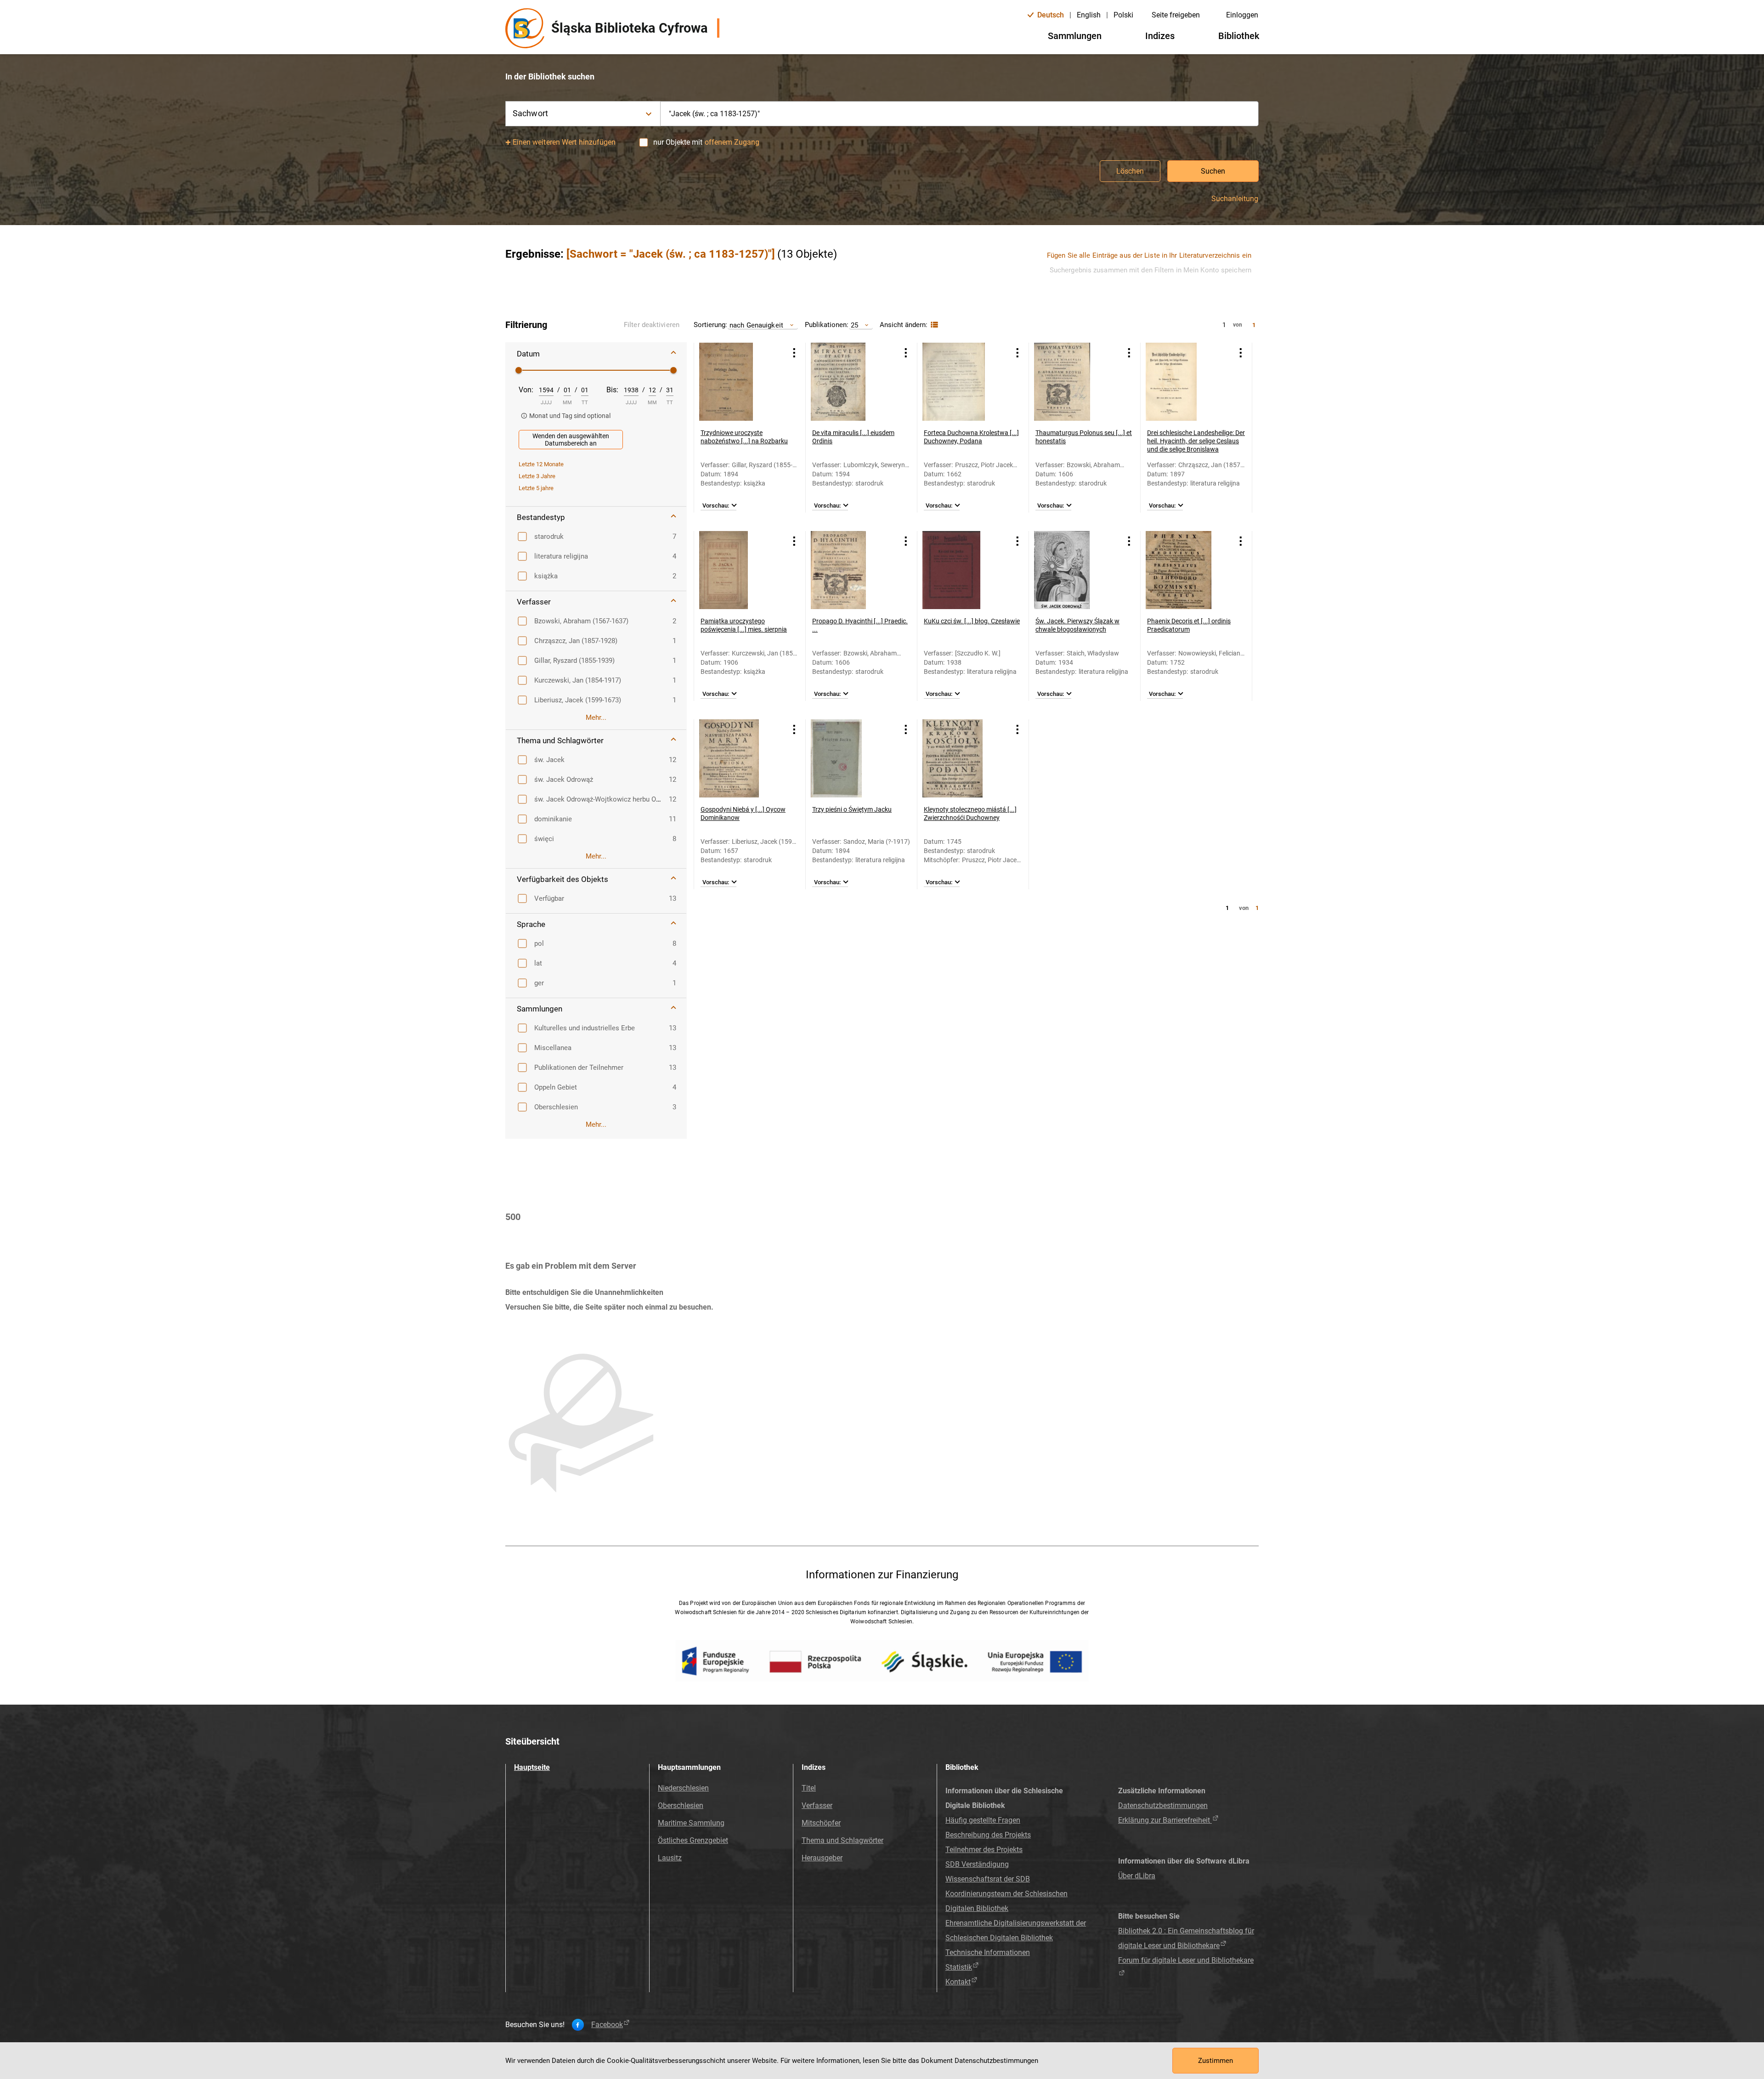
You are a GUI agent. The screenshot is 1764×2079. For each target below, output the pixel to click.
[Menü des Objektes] (794, 353)
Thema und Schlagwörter (842, 1840)
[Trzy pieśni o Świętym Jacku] (850, 758)
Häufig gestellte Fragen (983, 1820)
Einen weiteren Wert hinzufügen (564, 142)
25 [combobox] (854, 325)
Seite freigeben (1176, 15)
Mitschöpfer (821, 1823)
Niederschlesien (683, 1788)
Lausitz (670, 1858)
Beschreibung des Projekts (988, 1835)
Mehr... (596, 717)
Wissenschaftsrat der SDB (988, 1879)
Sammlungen (1075, 36)
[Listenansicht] (933, 325)
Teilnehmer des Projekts (984, 1850)
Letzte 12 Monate (541, 464)
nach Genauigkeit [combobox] (756, 325)
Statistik (959, 1967)
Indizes (1160, 36)
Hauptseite (532, 1767)
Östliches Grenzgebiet (693, 1840)
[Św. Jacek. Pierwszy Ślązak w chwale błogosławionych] (1073, 570)
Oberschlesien (681, 1805)
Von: (526, 390)
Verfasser (817, 1805)
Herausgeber (822, 1858)
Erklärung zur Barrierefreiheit (1165, 1820)
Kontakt (958, 1982)
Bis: (612, 390)
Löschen (1130, 171)
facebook (607, 2025)
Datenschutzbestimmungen (1163, 1805)
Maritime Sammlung (691, 1823)
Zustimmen (1216, 2061)
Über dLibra (1137, 1876)
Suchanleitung (1235, 199)
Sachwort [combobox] (530, 113)
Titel (809, 1788)
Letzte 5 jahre (536, 488)
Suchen (1213, 171)
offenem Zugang (732, 142)
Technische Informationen (988, 1952)
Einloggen (1242, 15)
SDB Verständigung (977, 1864)
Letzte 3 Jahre (537, 476)
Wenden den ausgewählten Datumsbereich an (571, 440)
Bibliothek (1239, 36)
